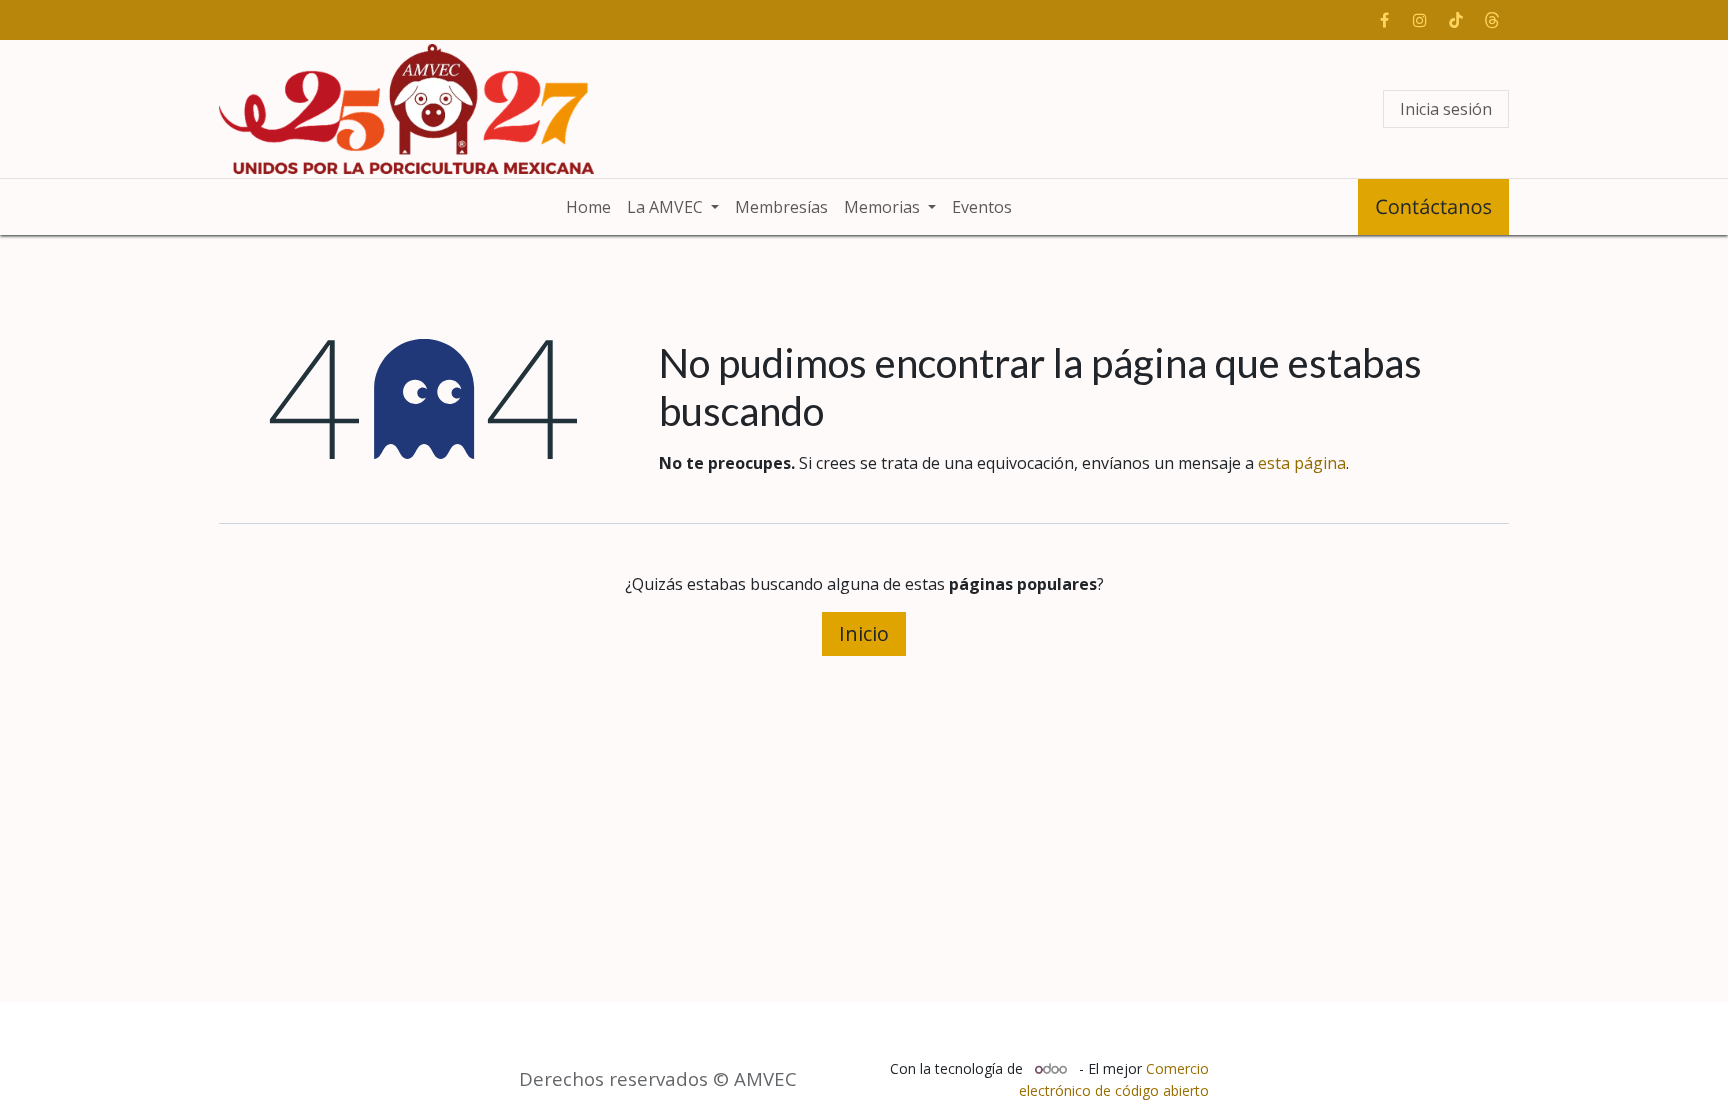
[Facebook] (1384, 20)
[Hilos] (1492, 20)
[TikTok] (1456, 20)
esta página (1302, 463)
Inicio (864, 633)
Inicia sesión (1446, 109)
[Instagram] (1420, 20)
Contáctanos (1433, 206)
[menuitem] (588, 207)
